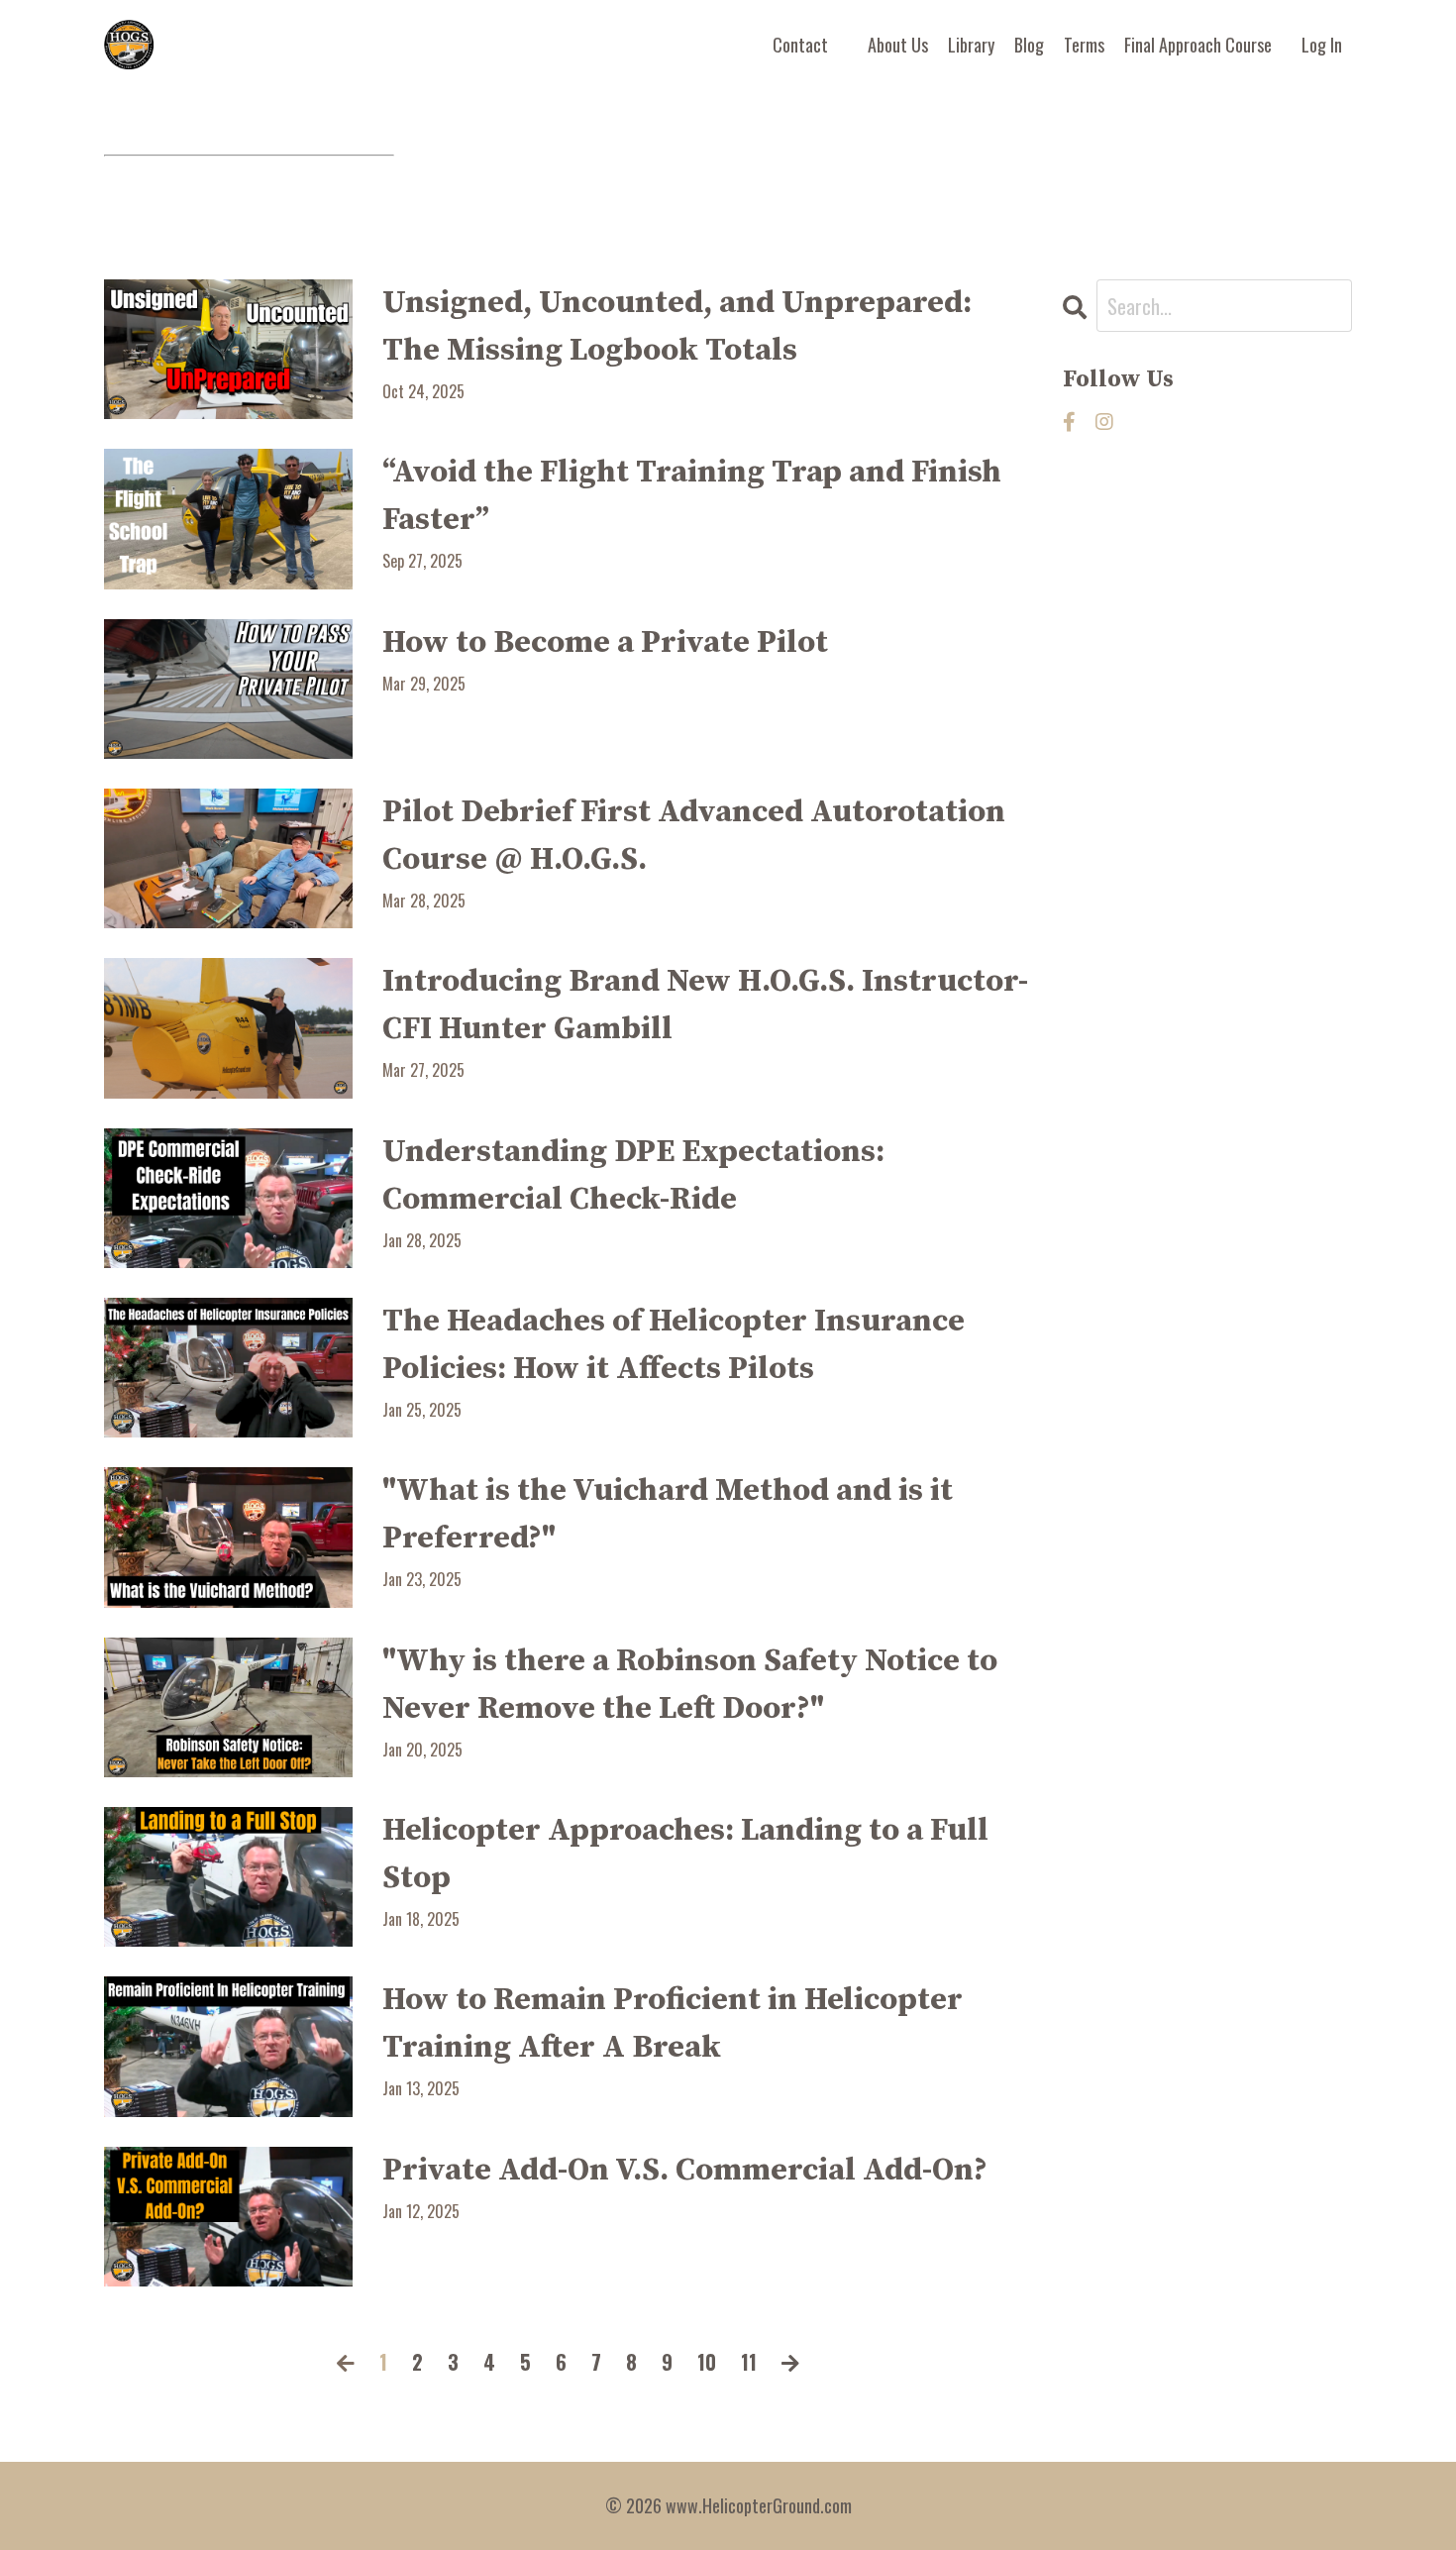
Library (971, 45)
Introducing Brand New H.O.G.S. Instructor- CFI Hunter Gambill (705, 1006)
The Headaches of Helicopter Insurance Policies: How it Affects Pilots (674, 1345)
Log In (1322, 45)
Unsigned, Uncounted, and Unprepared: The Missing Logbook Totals (677, 327)
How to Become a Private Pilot (605, 643)
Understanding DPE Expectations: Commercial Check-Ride (633, 1176)
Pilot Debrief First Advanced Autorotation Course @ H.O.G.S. (694, 836)
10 (707, 2362)
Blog (1029, 45)
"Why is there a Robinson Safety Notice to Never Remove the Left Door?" (690, 1685)
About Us (898, 45)
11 (749, 2362)
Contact (800, 45)
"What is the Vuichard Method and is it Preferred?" (668, 1515)
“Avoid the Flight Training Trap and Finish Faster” (692, 496)
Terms (1084, 45)
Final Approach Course (1198, 45)
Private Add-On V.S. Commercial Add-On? (685, 2171)
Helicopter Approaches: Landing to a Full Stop (685, 1855)
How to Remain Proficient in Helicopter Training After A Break (673, 2024)
